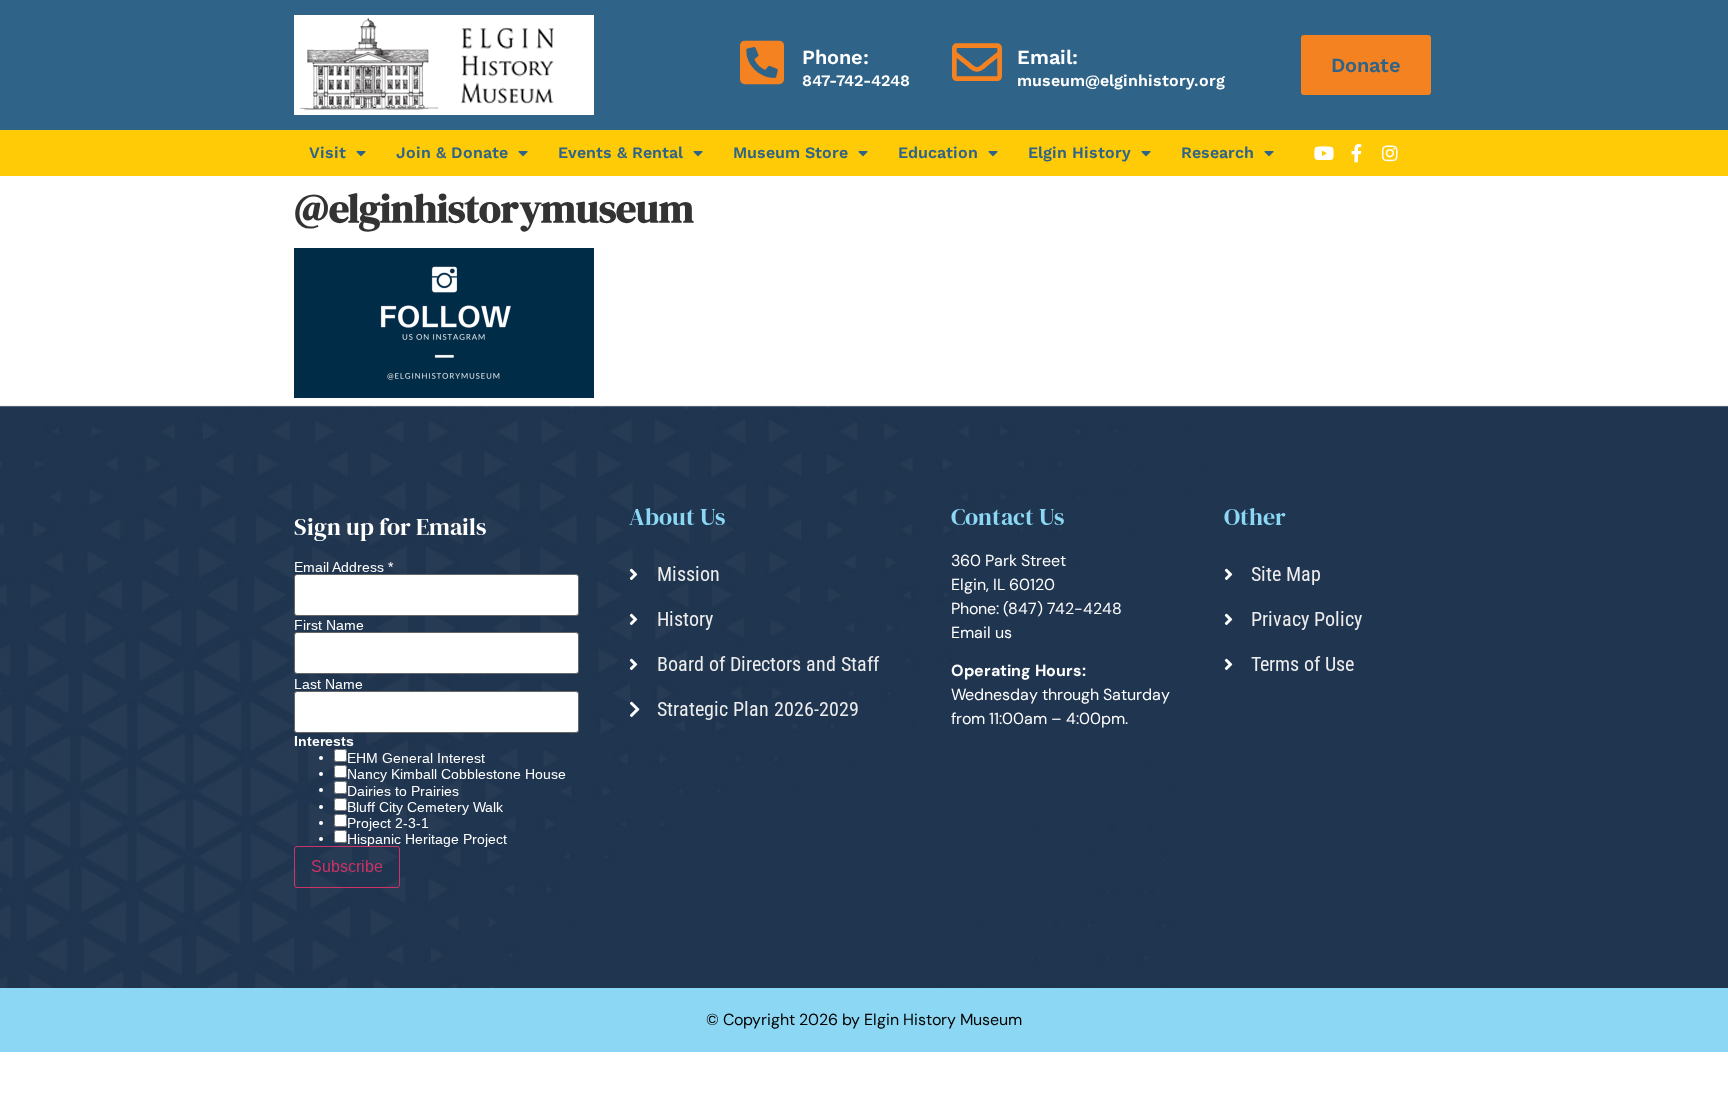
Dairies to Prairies (403, 791)
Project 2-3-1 (388, 823)
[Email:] (977, 62)
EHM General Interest (416, 758)
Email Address (343, 567)
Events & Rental (620, 152)
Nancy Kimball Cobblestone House (456, 774)
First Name (329, 625)
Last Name (328, 684)
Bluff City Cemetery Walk (425, 807)
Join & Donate (452, 152)
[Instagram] (1390, 153)
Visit (327, 152)
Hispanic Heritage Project (427, 839)
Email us (981, 632)
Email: (1047, 57)
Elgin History (1079, 152)
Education (938, 152)
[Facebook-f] (1357, 153)
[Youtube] (1324, 153)
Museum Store (790, 152)
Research (1217, 152)
